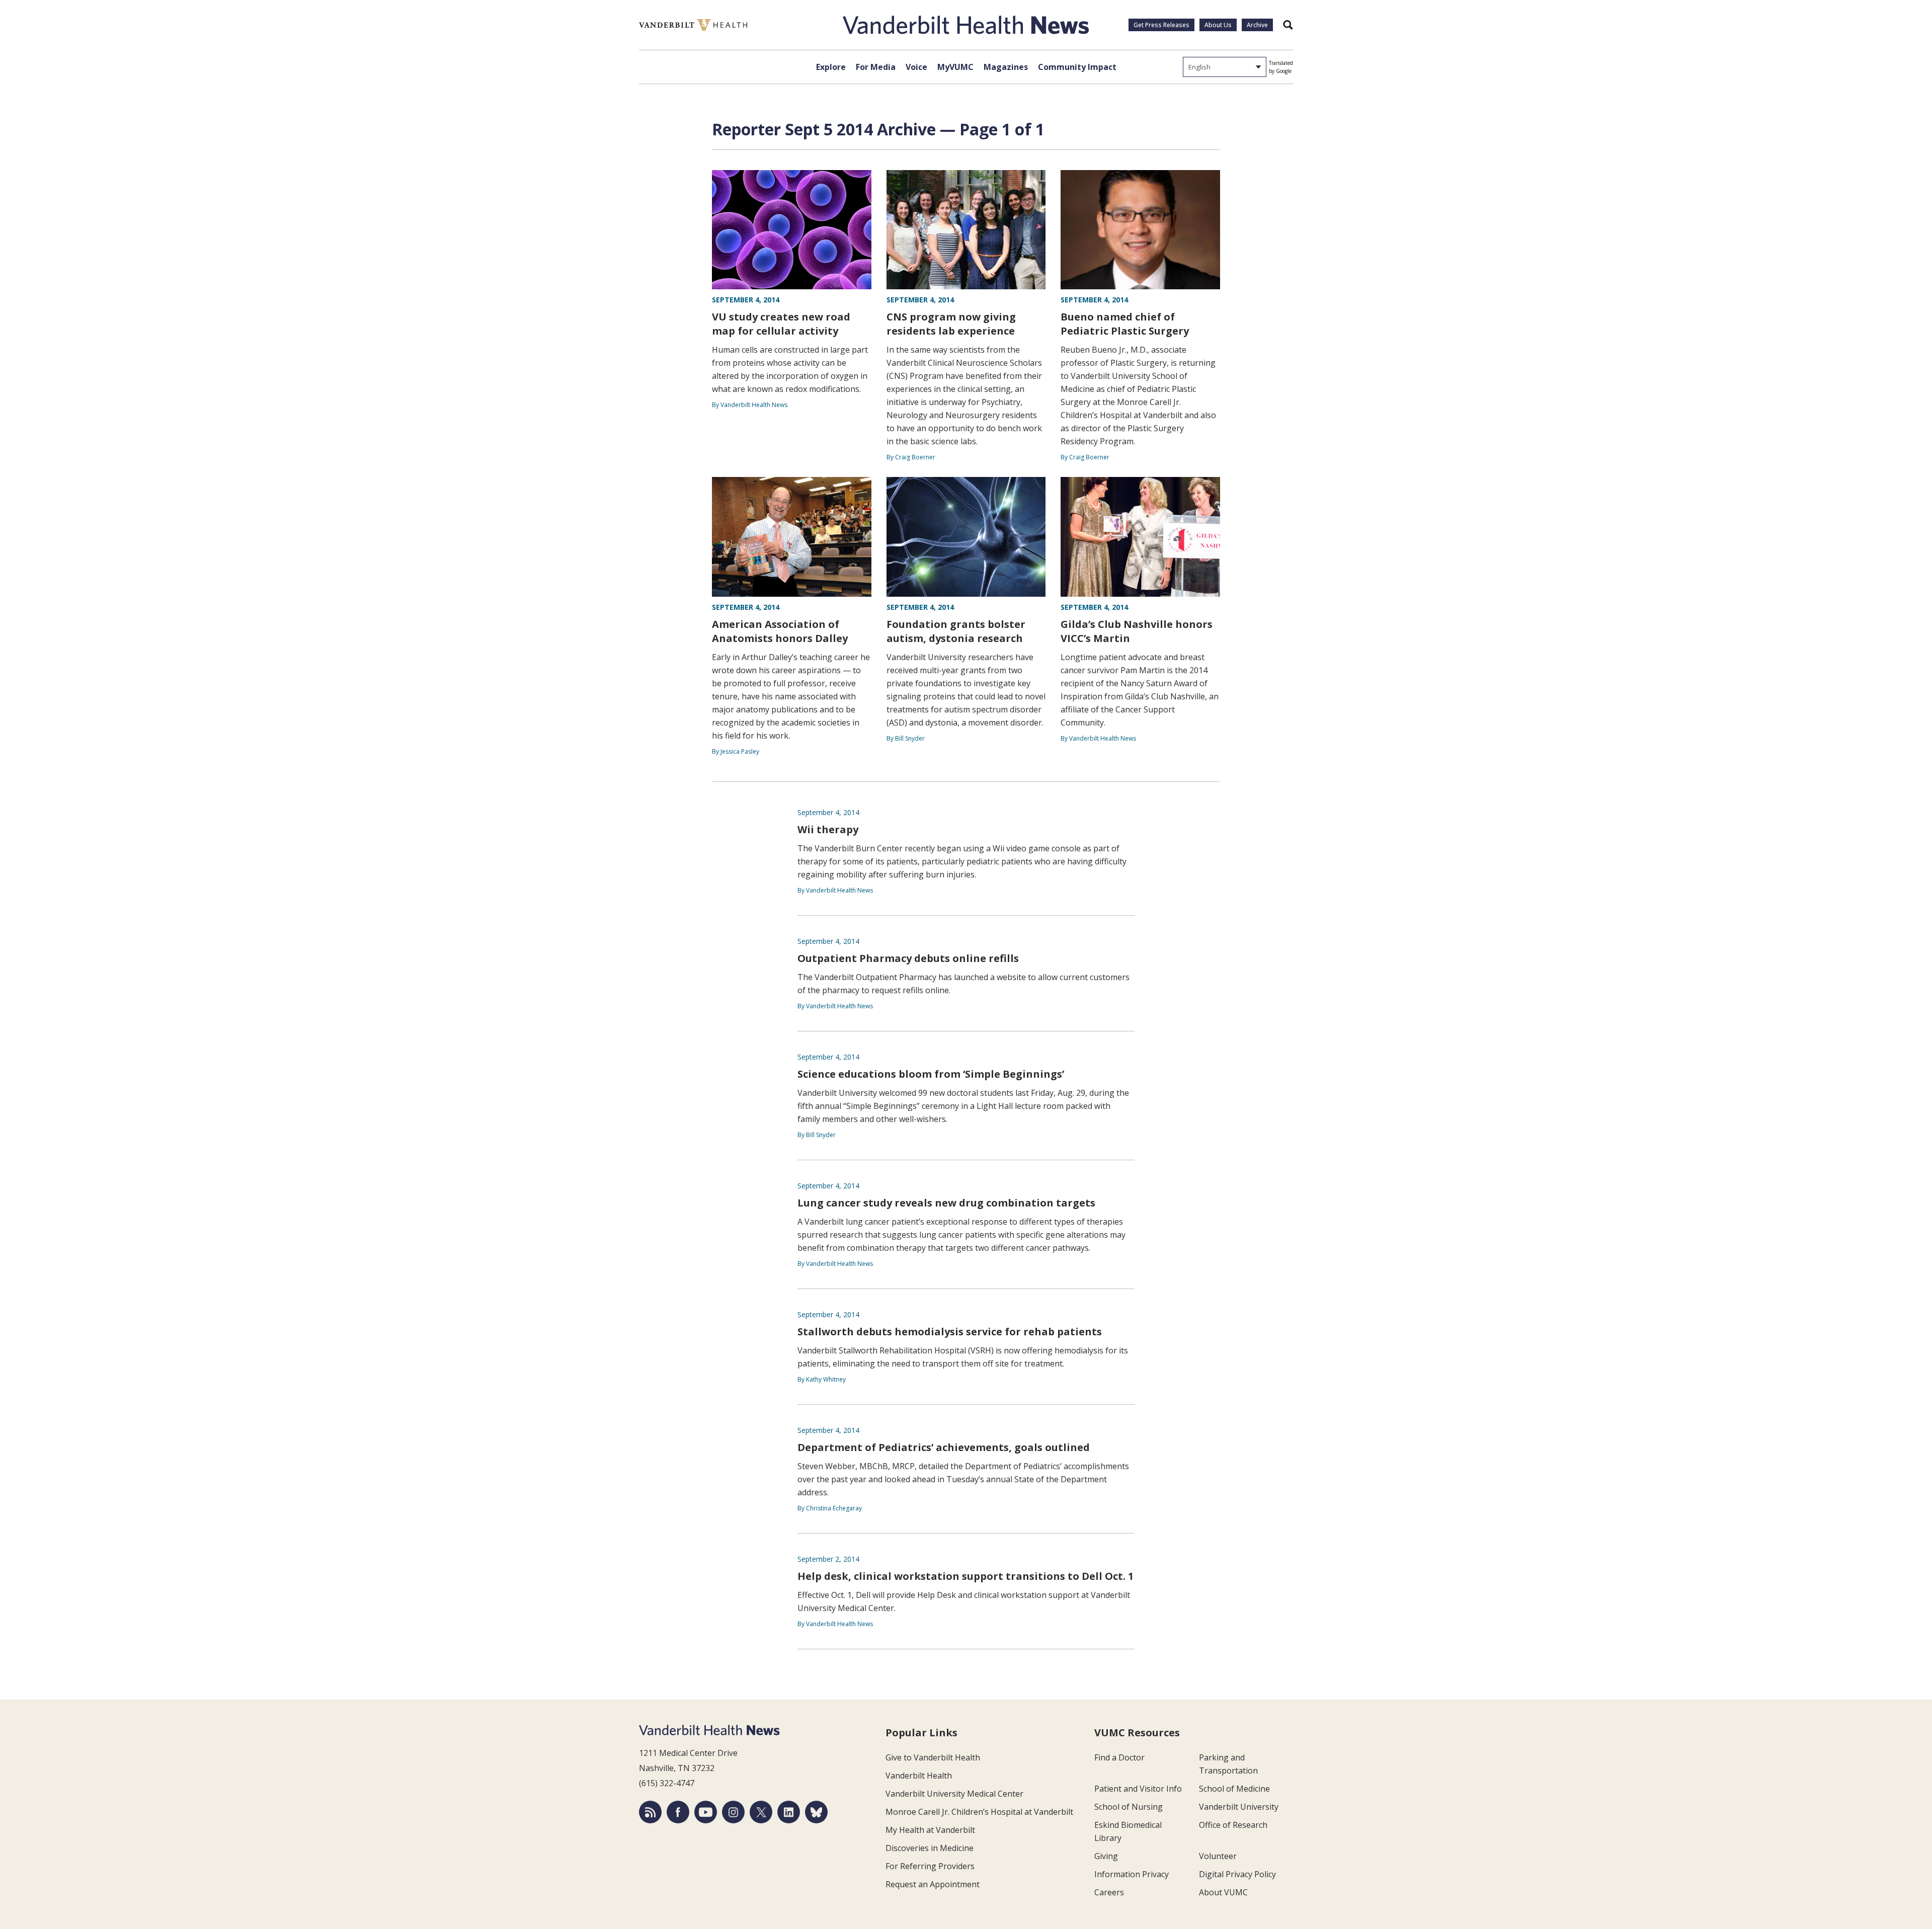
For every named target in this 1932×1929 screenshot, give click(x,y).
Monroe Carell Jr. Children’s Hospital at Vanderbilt (979, 1812)
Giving (1106, 1856)
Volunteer (1218, 1856)
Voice (916, 67)
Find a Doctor (1119, 1757)
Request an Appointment (933, 1884)
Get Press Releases (1161, 25)
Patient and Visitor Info (1138, 1789)
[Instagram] (733, 1812)
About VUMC (1223, 1892)
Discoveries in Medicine (930, 1848)
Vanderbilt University (1239, 1807)
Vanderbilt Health (919, 1776)
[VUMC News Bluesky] (816, 1812)
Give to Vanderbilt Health (933, 1757)
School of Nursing (1129, 1807)
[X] (761, 1812)
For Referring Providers (930, 1866)
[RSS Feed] (650, 1812)
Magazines (1006, 67)
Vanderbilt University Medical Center (954, 1794)
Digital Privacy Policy (1237, 1874)
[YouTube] (706, 1812)
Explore (831, 67)
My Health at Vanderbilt (930, 1830)
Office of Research (1233, 1825)
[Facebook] (678, 1812)
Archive (1257, 25)
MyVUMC (955, 67)
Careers (1109, 1892)
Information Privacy (1132, 1874)
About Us (1218, 25)
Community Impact (1077, 67)
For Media (876, 67)
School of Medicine (1234, 1789)
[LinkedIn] (789, 1812)
